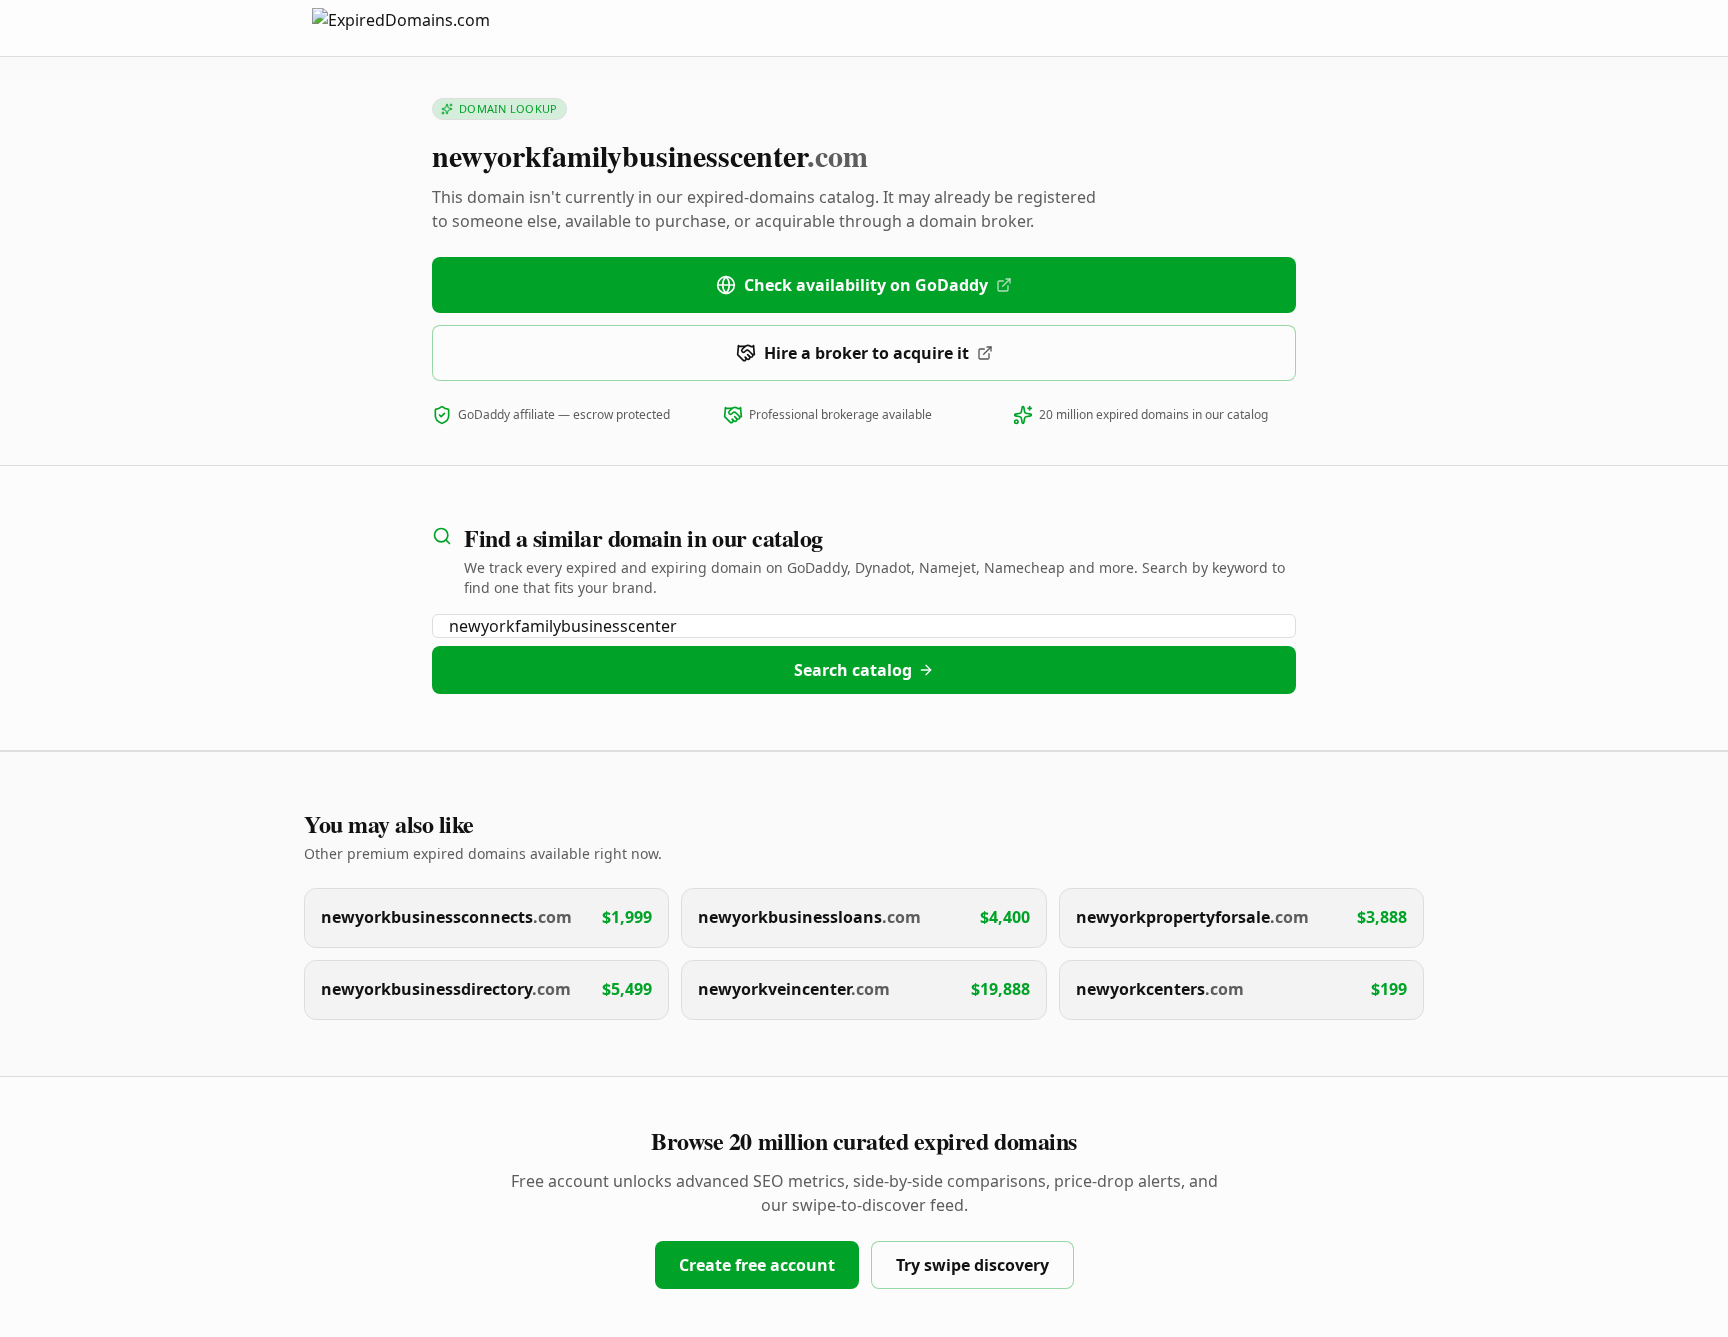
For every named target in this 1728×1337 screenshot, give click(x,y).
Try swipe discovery (972, 1265)
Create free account (757, 1265)
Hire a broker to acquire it (866, 353)
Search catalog (853, 670)
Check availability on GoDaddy (866, 285)
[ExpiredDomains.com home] (422, 27)
